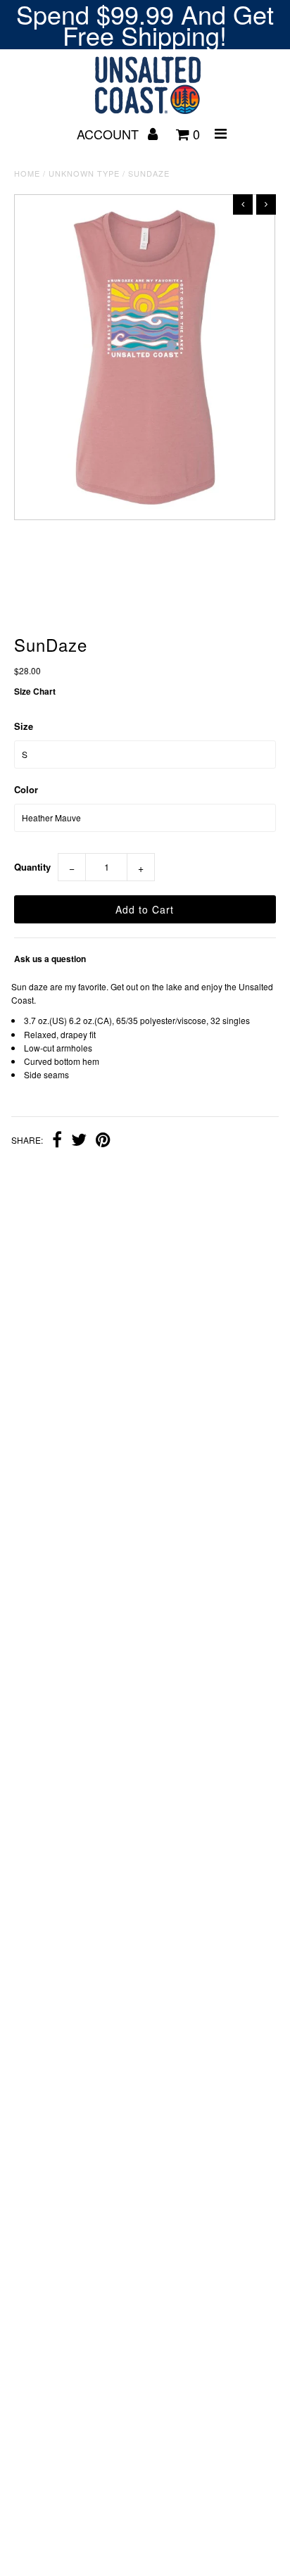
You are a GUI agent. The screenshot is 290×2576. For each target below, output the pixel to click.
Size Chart (35, 691)
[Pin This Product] (103, 1141)
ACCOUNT (109, 134)
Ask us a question (50, 959)
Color (26, 789)
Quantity (32, 867)
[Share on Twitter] (79, 1141)
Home (27, 173)
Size (24, 726)
